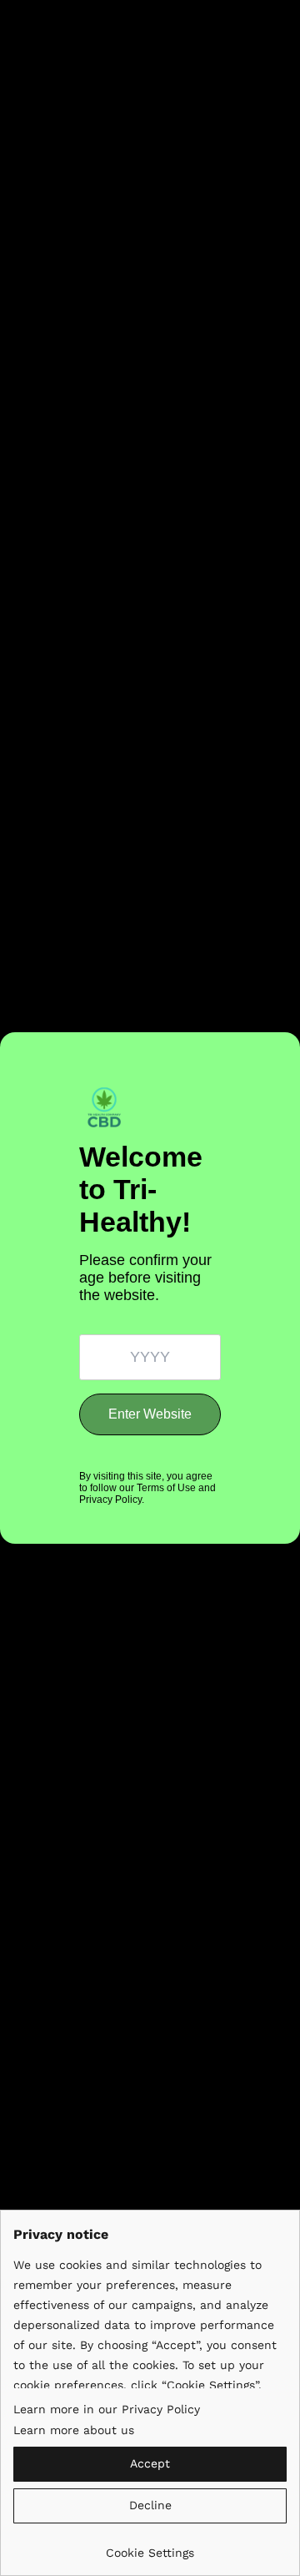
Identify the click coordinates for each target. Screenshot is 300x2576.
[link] (150, 2546)
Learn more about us (74, 2430)
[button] (150, 2464)
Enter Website (150, 1414)
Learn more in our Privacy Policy (107, 2409)
